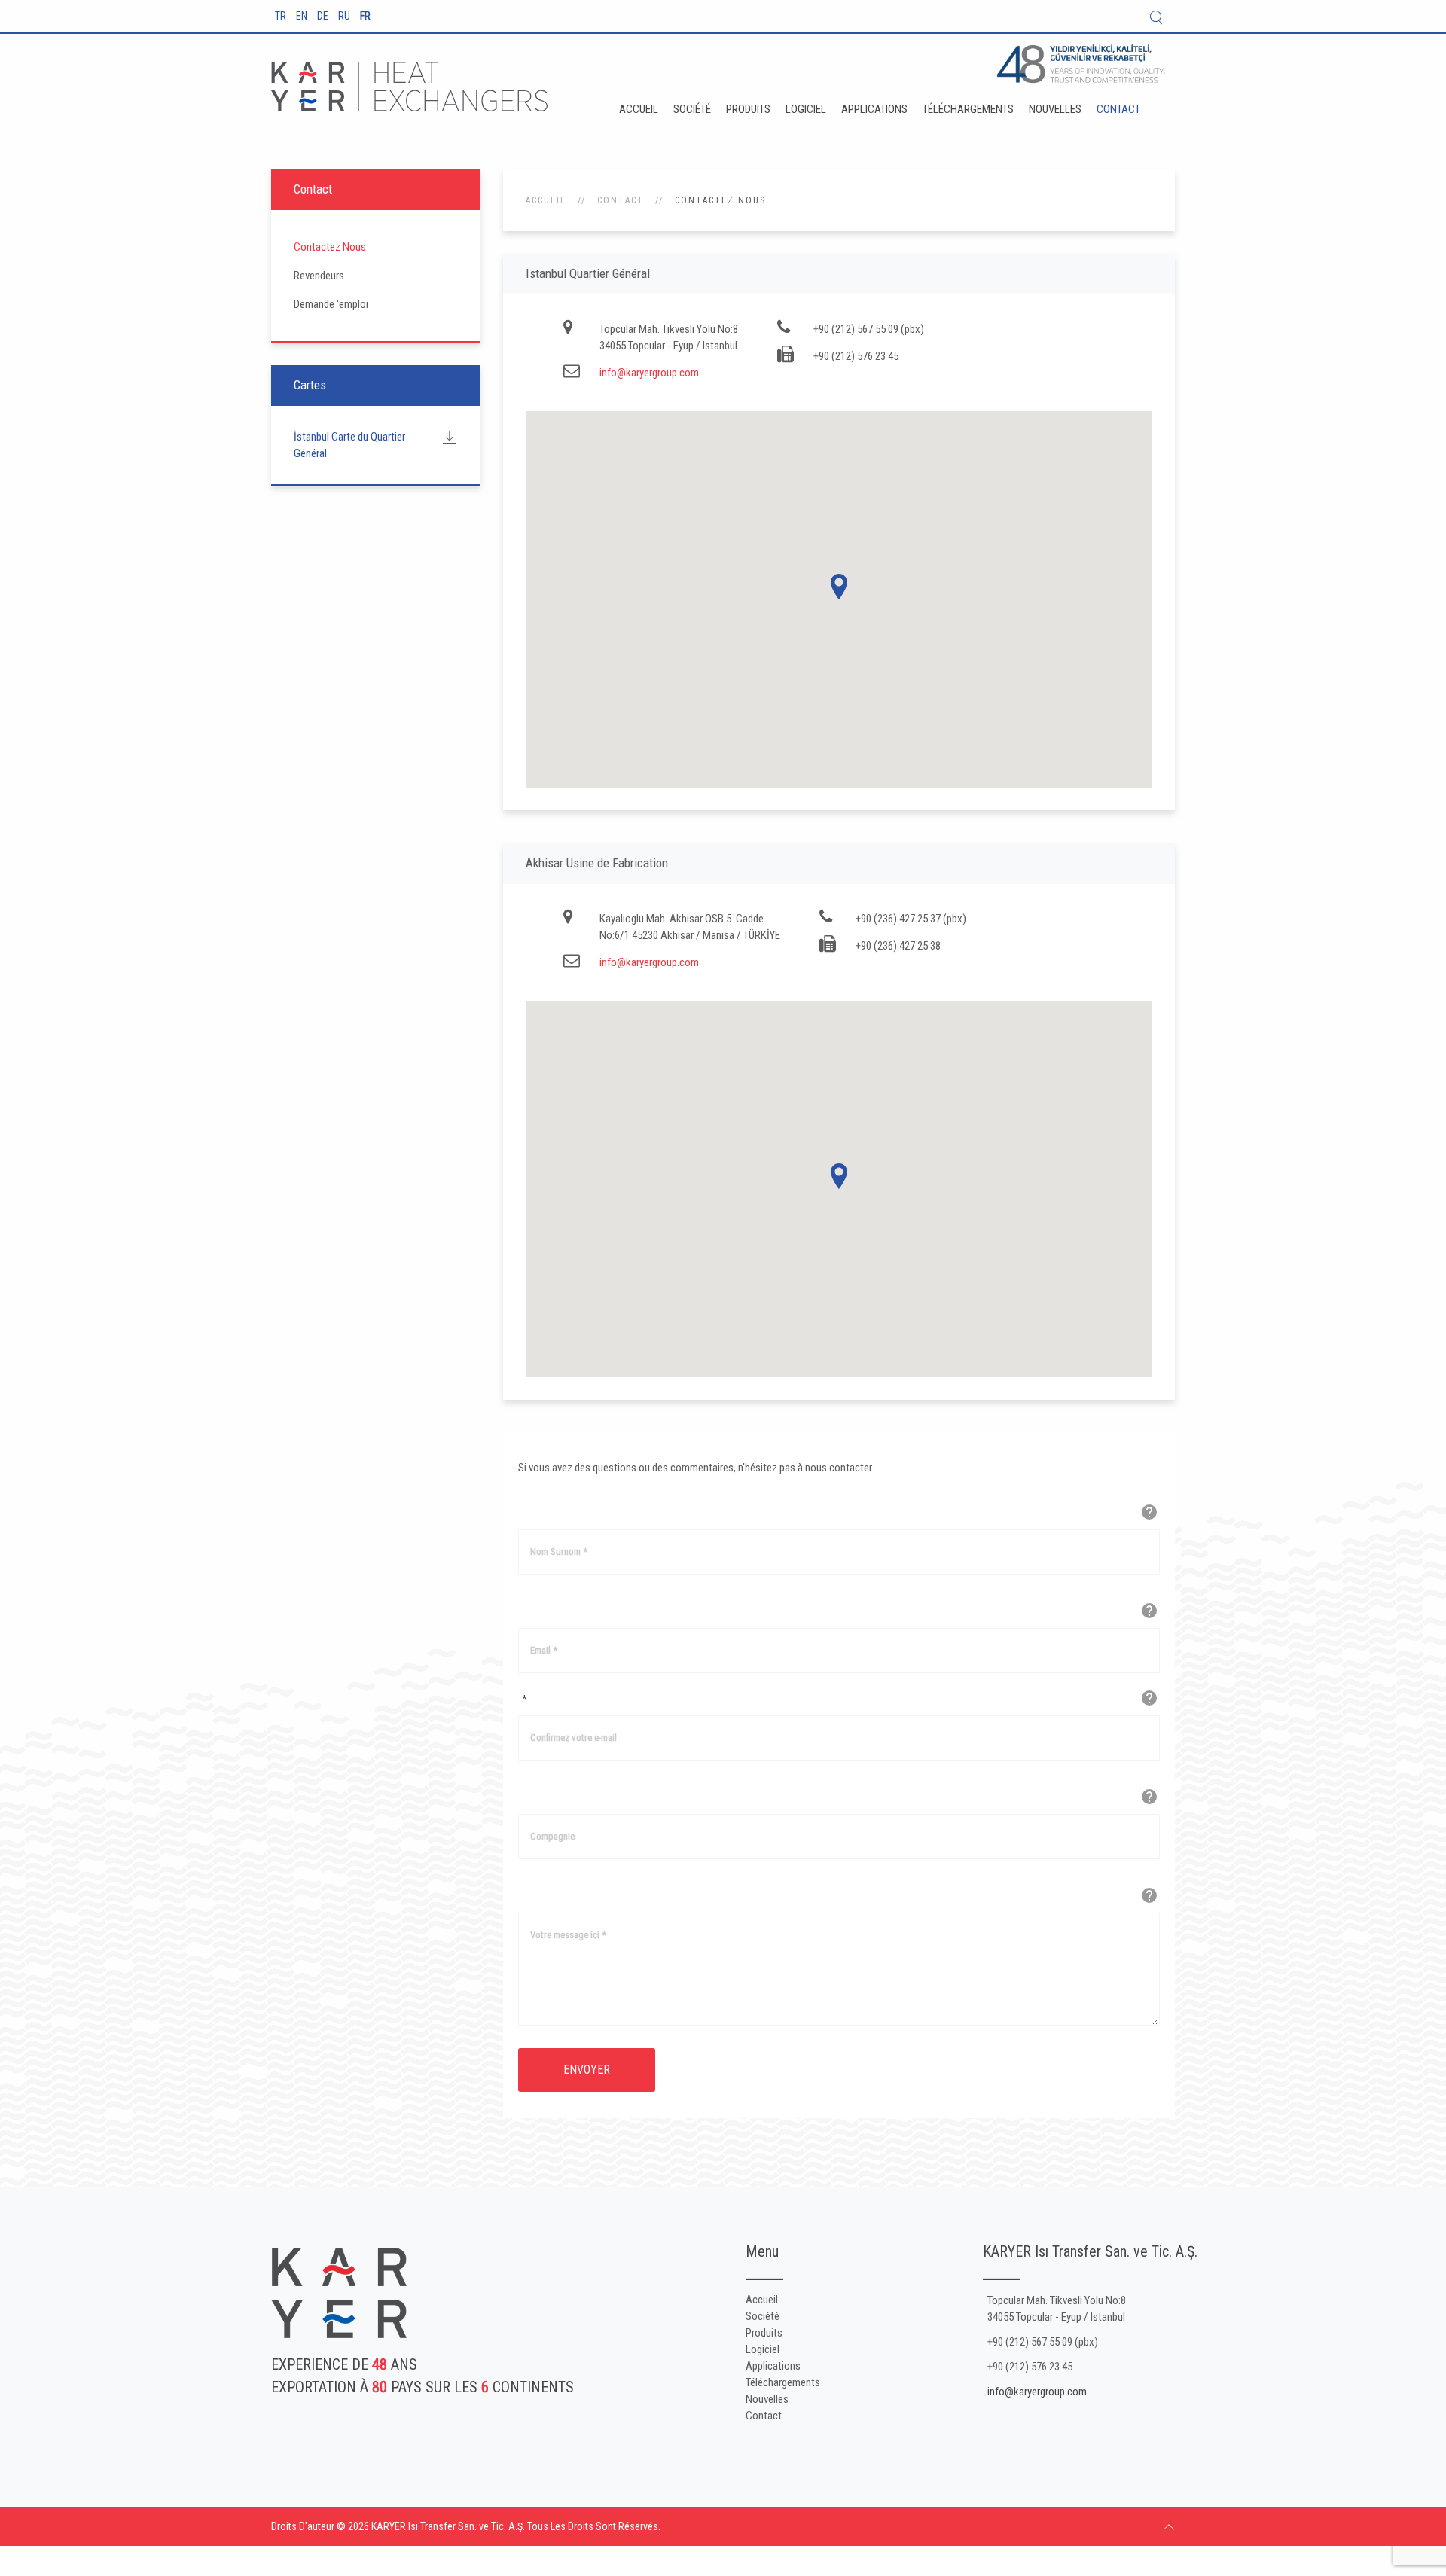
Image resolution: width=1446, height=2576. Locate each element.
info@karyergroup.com (649, 373)
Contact (1118, 109)
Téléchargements (968, 109)
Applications (874, 109)
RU (345, 16)
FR (365, 16)
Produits (748, 109)
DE (324, 16)
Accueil (639, 109)
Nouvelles (1055, 109)
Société (692, 109)
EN (303, 16)
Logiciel (806, 109)
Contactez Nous (330, 247)
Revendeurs (319, 276)
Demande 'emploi (331, 304)
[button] (839, 587)
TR (282, 16)
